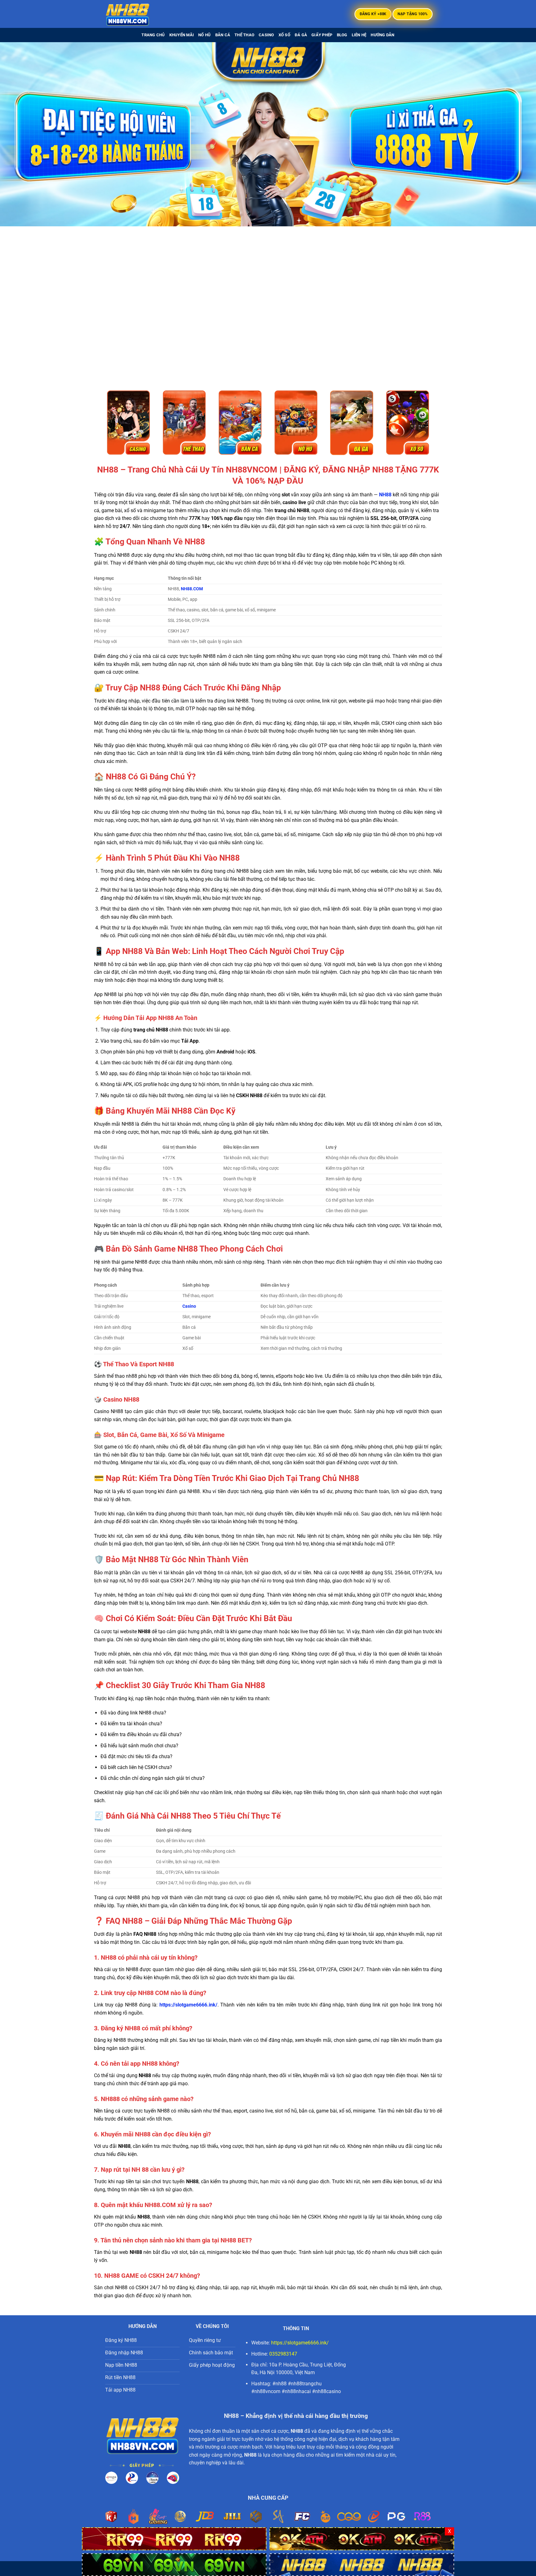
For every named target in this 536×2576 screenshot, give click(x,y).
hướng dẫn (382, 35)
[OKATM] (362, 2538)
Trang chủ (153, 35)
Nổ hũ (204, 35)
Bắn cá (223, 35)
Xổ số (284, 35)
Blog (342, 35)
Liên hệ (359, 35)
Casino (266, 35)
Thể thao (244, 35)
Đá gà (301, 35)
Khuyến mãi (182, 35)
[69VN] (174, 2564)
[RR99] (174, 2538)
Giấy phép (322, 35)
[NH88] (136, 14)
